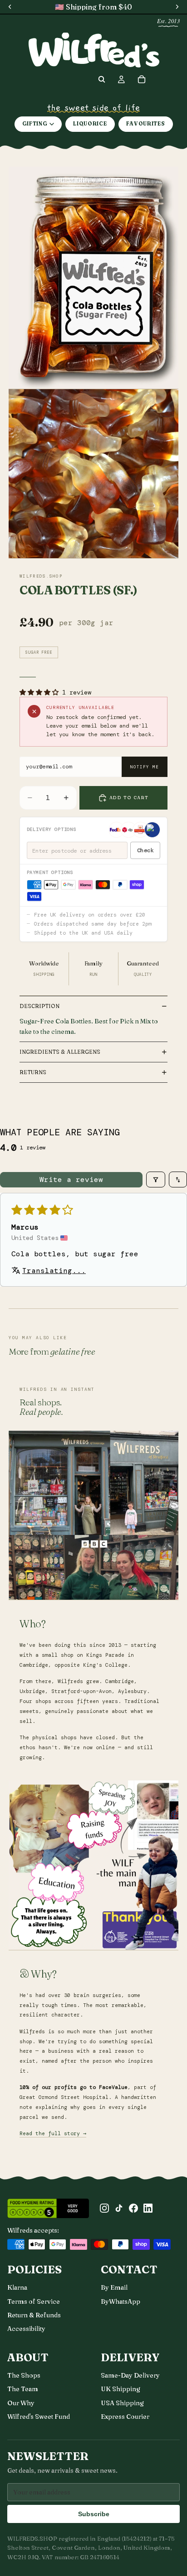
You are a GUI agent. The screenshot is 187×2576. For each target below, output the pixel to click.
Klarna (17, 2287)
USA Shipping (122, 2403)
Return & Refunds (34, 2315)
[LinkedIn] (148, 2208)
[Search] (102, 79)
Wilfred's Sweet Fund (39, 2417)
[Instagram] (104, 2208)
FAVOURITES (146, 124)
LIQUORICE (90, 124)
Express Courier (125, 2417)
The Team (23, 2389)
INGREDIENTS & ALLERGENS (60, 1052)
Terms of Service (34, 2301)
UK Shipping (121, 2389)
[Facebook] (133, 2208)
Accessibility (26, 2329)
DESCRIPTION (39, 1006)
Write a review (71, 1179)
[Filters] (156, 1179)
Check (145, 850)
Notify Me (144, 767)
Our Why (21, 2403)
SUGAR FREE (39, 652)
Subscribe (94, 2514)
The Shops (24, 2375)
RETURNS (33, 1072)
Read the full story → (53, 2134)
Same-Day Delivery (130, 2375)
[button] (41, 692)
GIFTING (35, 124)
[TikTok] (119, 2208)
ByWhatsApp (121, 2301)
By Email (114, 2287)
